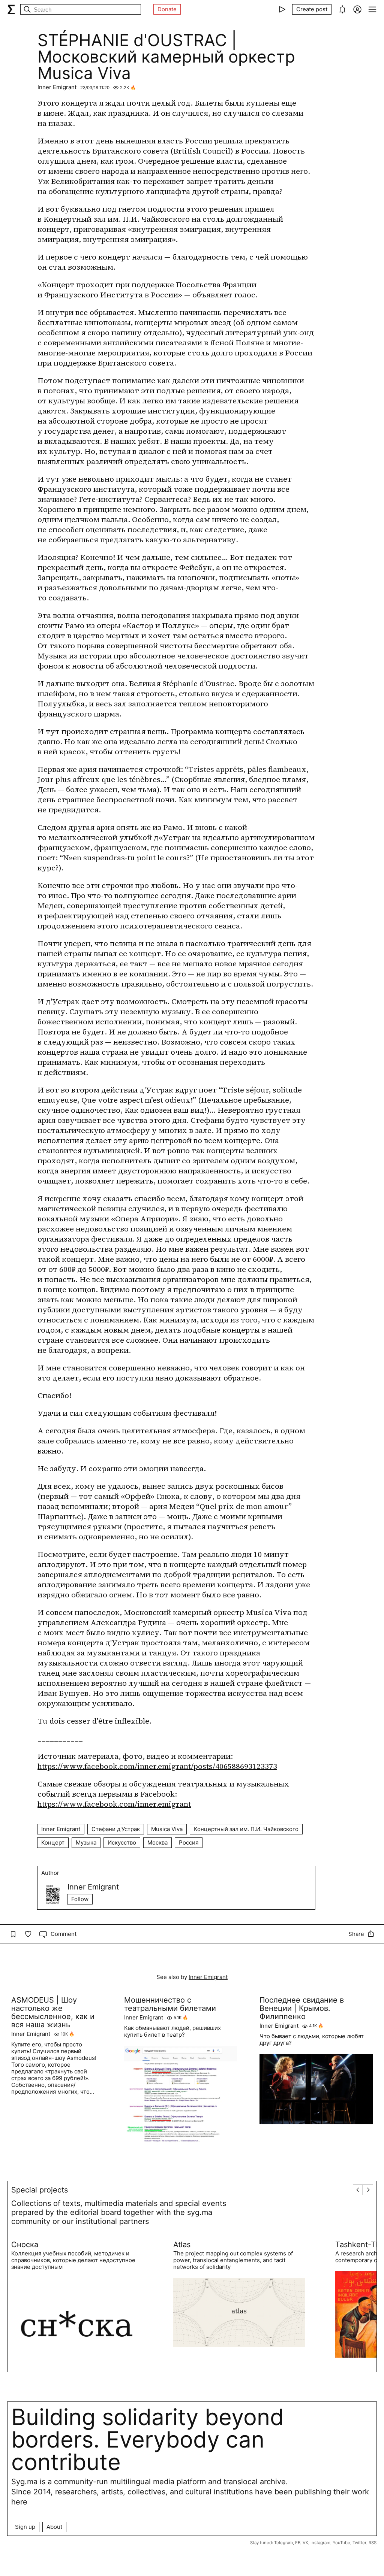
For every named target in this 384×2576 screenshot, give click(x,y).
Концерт (53, 1842)
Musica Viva (167, 1829)
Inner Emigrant (57, 87)
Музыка (86, 1842)
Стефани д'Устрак (116, 1829)
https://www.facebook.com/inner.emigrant (114, 1804)
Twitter (359, 2543)
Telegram (283, 2543)
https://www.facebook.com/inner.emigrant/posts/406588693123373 (157, 1766)
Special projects (40, 2190)
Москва (157, 1842)
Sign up (25, 2527)
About (54, 2527)
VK (305, 2543)
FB (298, 2543)
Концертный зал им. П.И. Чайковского (246, 1829)
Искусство (122, 1842)
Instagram (320, 2543)
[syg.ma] (11, 9)
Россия (189, 1842)
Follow (80, 1899)
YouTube (341, 2543)
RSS (373, 2543)
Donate (167, 9)
